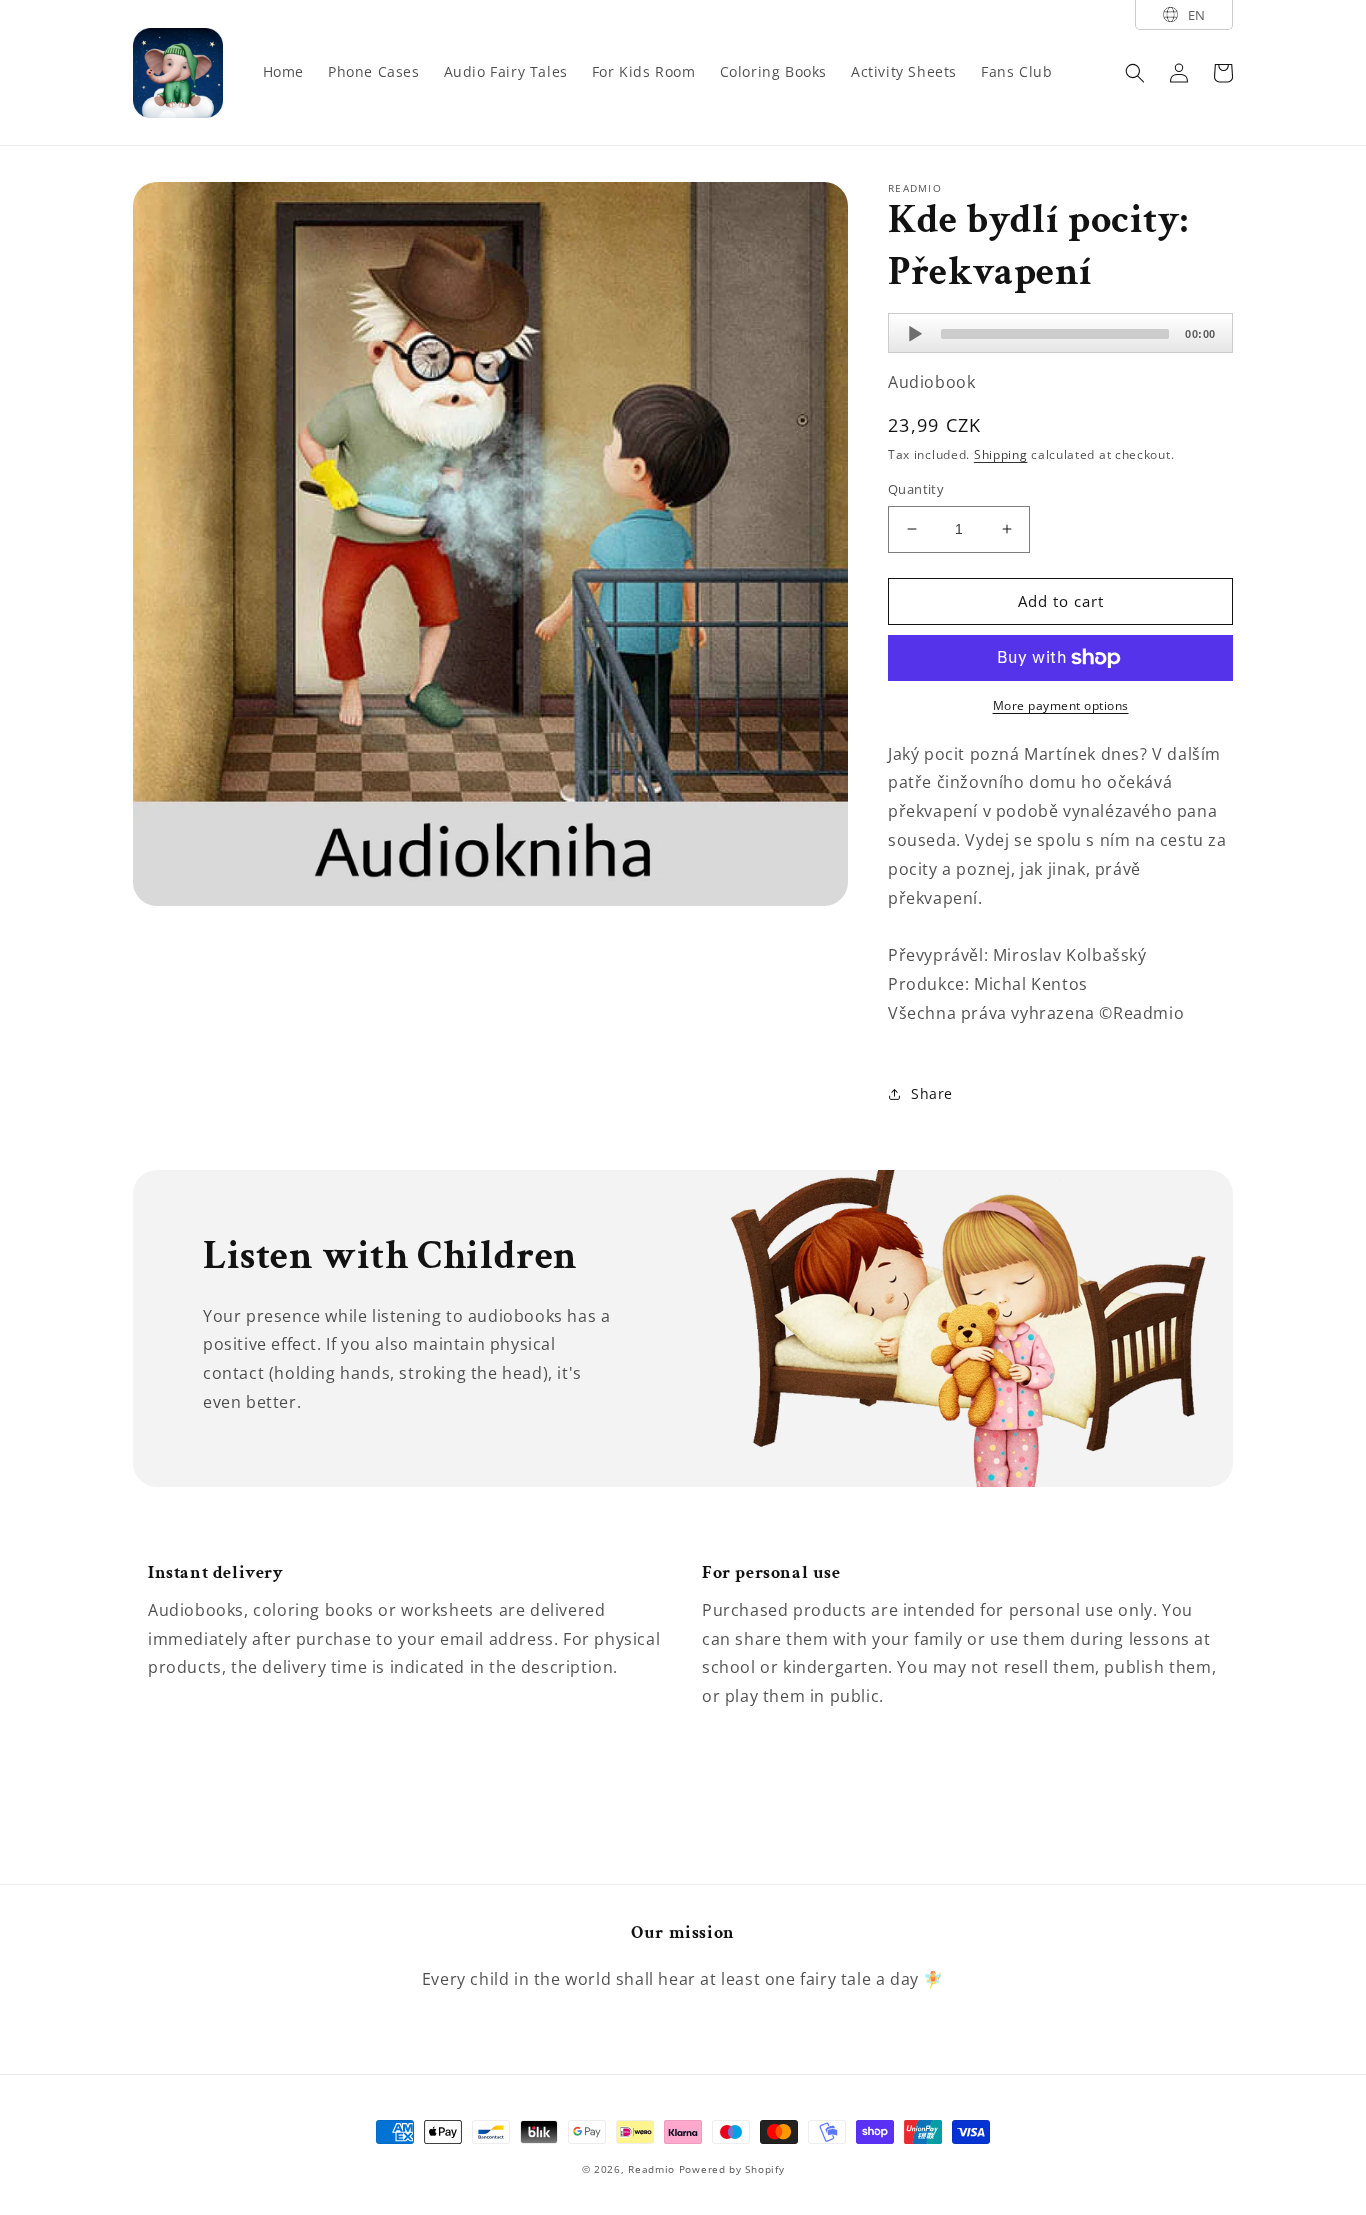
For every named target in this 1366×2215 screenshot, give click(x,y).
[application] (1060, 333)
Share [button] (932, 1093)
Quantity (916, 489)
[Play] (915, 334)
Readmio (651, 2169)
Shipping (1001, 454)
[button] (1135, 73)
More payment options (1061, 705)
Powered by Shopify (732, 2169)
